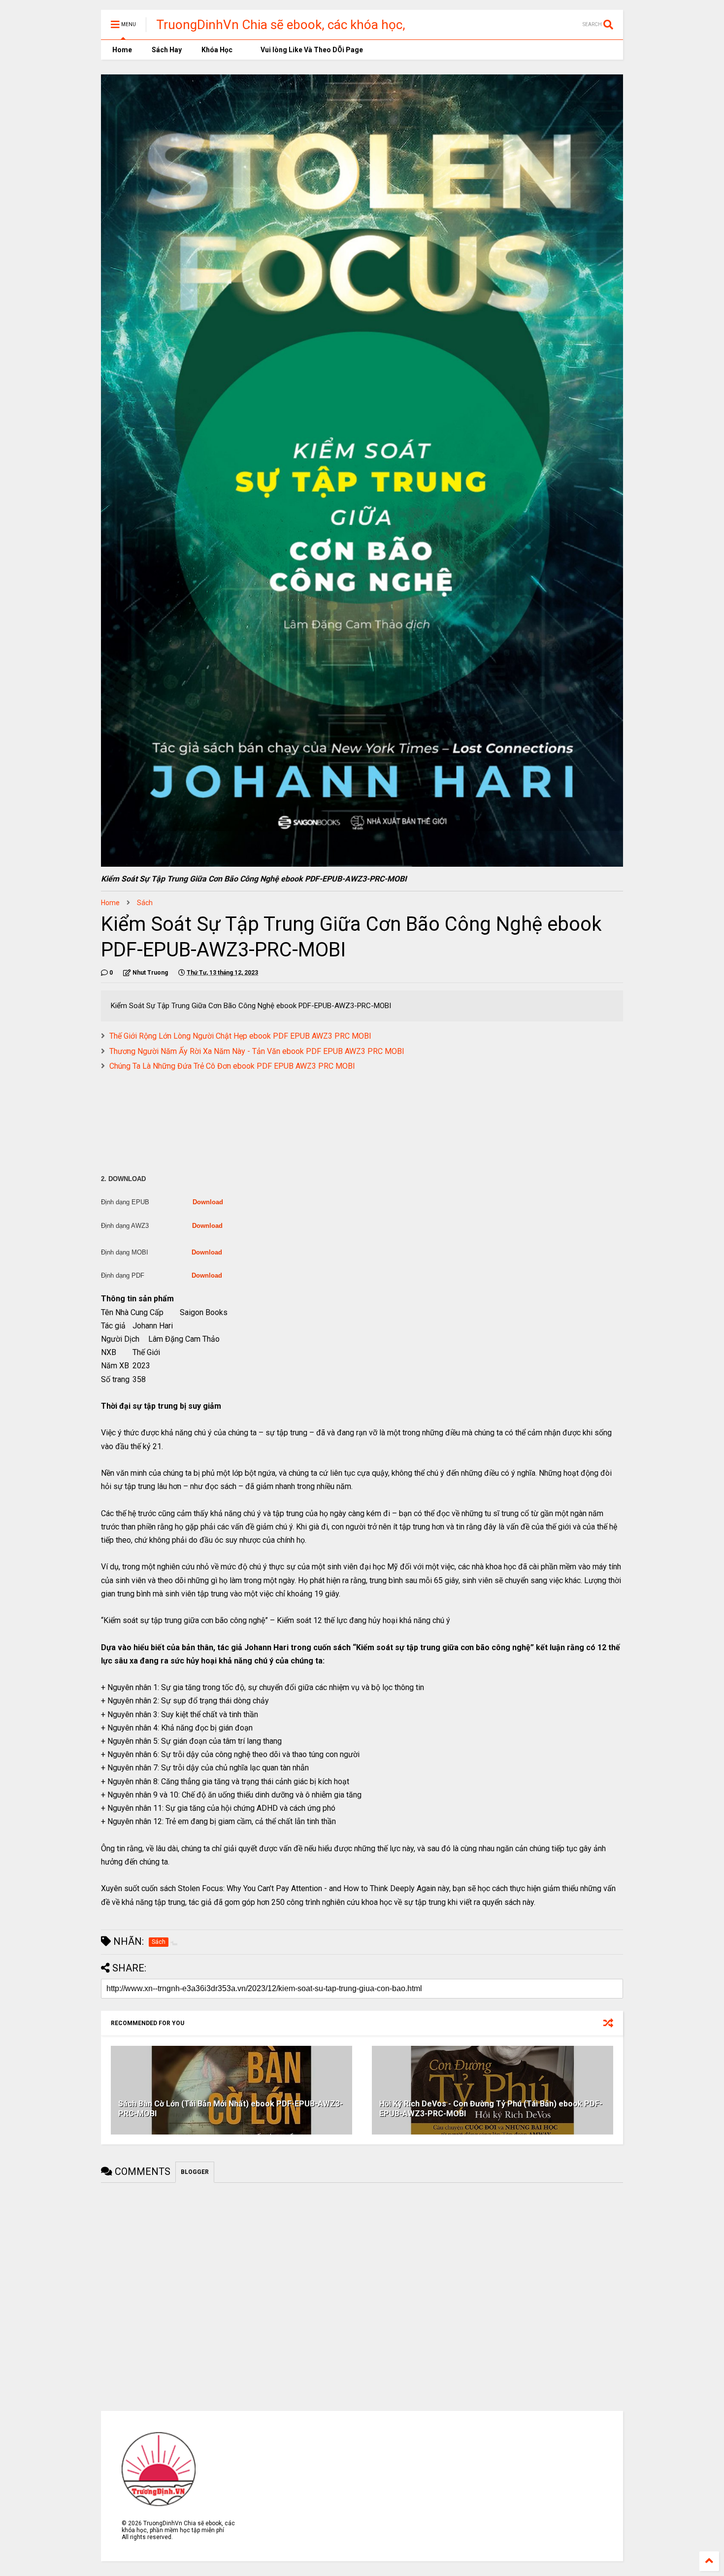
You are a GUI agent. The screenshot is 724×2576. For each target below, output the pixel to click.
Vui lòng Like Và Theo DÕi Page (311, 50)
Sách (145, 903)
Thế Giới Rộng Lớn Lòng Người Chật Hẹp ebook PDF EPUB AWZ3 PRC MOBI (240, 1036)
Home (121, 50)
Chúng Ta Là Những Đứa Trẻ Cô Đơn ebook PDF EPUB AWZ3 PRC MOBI (232, 1066)
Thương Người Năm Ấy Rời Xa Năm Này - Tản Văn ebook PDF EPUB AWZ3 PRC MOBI (257, 1051)
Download (208, 1202)
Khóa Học (217, 50)
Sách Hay (167, 50)
